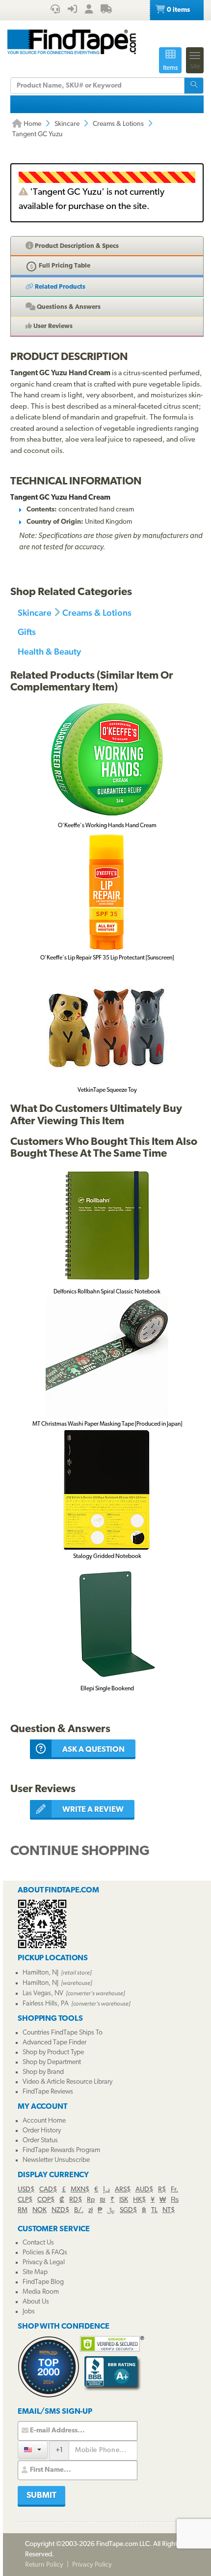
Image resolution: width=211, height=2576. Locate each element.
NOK (40, 2210)
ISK (124, 2200)
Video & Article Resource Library (67, 2082)
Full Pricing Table (64, 266)
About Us (36, 2302)
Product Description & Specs (76, 246)
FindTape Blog (43, 2282)
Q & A (68, 307)
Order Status (40, 2141)
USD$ (26, 2190)
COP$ (46, 2200)
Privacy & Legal (44, 2262)
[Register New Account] (89, 10)
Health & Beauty (49, 651)
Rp (91, 2200)
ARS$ (123, 2190)
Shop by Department (52, 2062)
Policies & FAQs (45, 2253)
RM (23, 2210)
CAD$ (48, 2190)
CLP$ (25, 2200)
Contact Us (38, 2243)
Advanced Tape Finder (54, 2043)
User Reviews (52, 326)
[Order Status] (106, 10)
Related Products (59, 287)
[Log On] (72, 10)
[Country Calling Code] (33, 2450)
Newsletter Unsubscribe (56, 2160)
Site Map (35, 2272)
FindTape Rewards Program (61, 2150)
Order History (42, 2131)
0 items (178, 10)
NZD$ (60, 2210)
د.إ (106, 2190)
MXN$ (80, 2190)
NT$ (169, 2210)
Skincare (67, 124)
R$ (162, 2190)
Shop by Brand (43, 2072)
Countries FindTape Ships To (63, 2033)
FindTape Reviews (48, 2092)
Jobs (29, 2312)
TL (154, 2210)
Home (32, 124)
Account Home (44, 2121)
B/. (79, 2210)
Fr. (174, 2190)
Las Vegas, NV (43, 1993)
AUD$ (144, 2190)
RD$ (76, 2200)
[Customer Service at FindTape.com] (55, 10)
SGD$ (128, 2210)
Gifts (27, 632)
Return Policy (44, 2565)
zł (91, 2210)
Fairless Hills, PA (46, 2004)
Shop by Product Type (53, 2052)
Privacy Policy (92, 2565)
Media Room (41, 2292)
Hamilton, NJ (40, 1973)
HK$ (139, 2200)
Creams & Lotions (118, 124)
